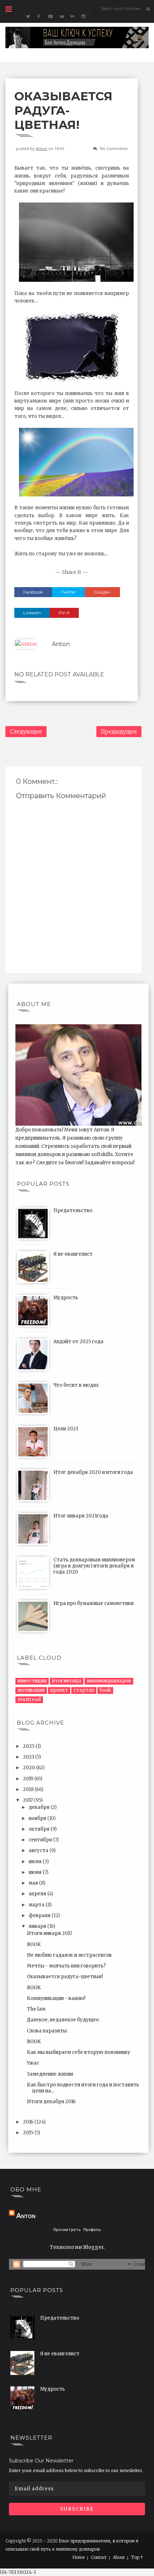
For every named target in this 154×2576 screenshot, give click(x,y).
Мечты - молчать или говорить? (66, 1966)
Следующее (26, 732)
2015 (29, 2133)
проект (59, 1690)
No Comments (114, 148)
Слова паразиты (47, 2031)
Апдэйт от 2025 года (78, 1342)
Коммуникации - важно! (56, 1998)
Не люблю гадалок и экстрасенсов (69, 1955)
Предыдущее (119, 732)
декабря (40, 1807)
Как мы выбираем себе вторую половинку (79, 2052)
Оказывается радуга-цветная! (65, 1977)
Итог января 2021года (81, 1516)
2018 (29, 1789)
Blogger (93, 2247)
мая (34, 1883)
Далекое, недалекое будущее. (63, 2020)
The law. (37, 2009)
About (119, 2557)
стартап (84, 1690)
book (105, 1690)
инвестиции (32, 1681)
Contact (99, 2557)
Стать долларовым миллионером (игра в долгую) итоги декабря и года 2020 (94, 1566)
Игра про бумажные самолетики (93, 1603)
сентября (41, 1840)
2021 (29, 1757)
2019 (29, 1779)
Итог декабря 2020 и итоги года (93, 1472)
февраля (40, 1915)
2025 (29, 1746)
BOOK (34, 1944)
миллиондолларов (109, 1681)
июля (36, 1862)
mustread (29, 1699)
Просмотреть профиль (77, 2230)
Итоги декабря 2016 (51, 2102)
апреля (38, 1894)
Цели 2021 (66, 1429)
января (38, 1926)
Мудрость (66, 1298)
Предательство (73, 1211)
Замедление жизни (50, 2074)
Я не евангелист (73, 1254)
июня (36, 1872)
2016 (29, 2122)
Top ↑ (137, 2557)
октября (40, 1829)
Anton (42, 148)
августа (39, 1850)
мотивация (31, 1690)
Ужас (33, 2063)
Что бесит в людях (76, 1385)
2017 (28, 1800)
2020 (30, 1768)
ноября (38, 1818)
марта (37, 1905)
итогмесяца (67, 1681)
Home (78, 2557)
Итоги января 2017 (49, 1933)
